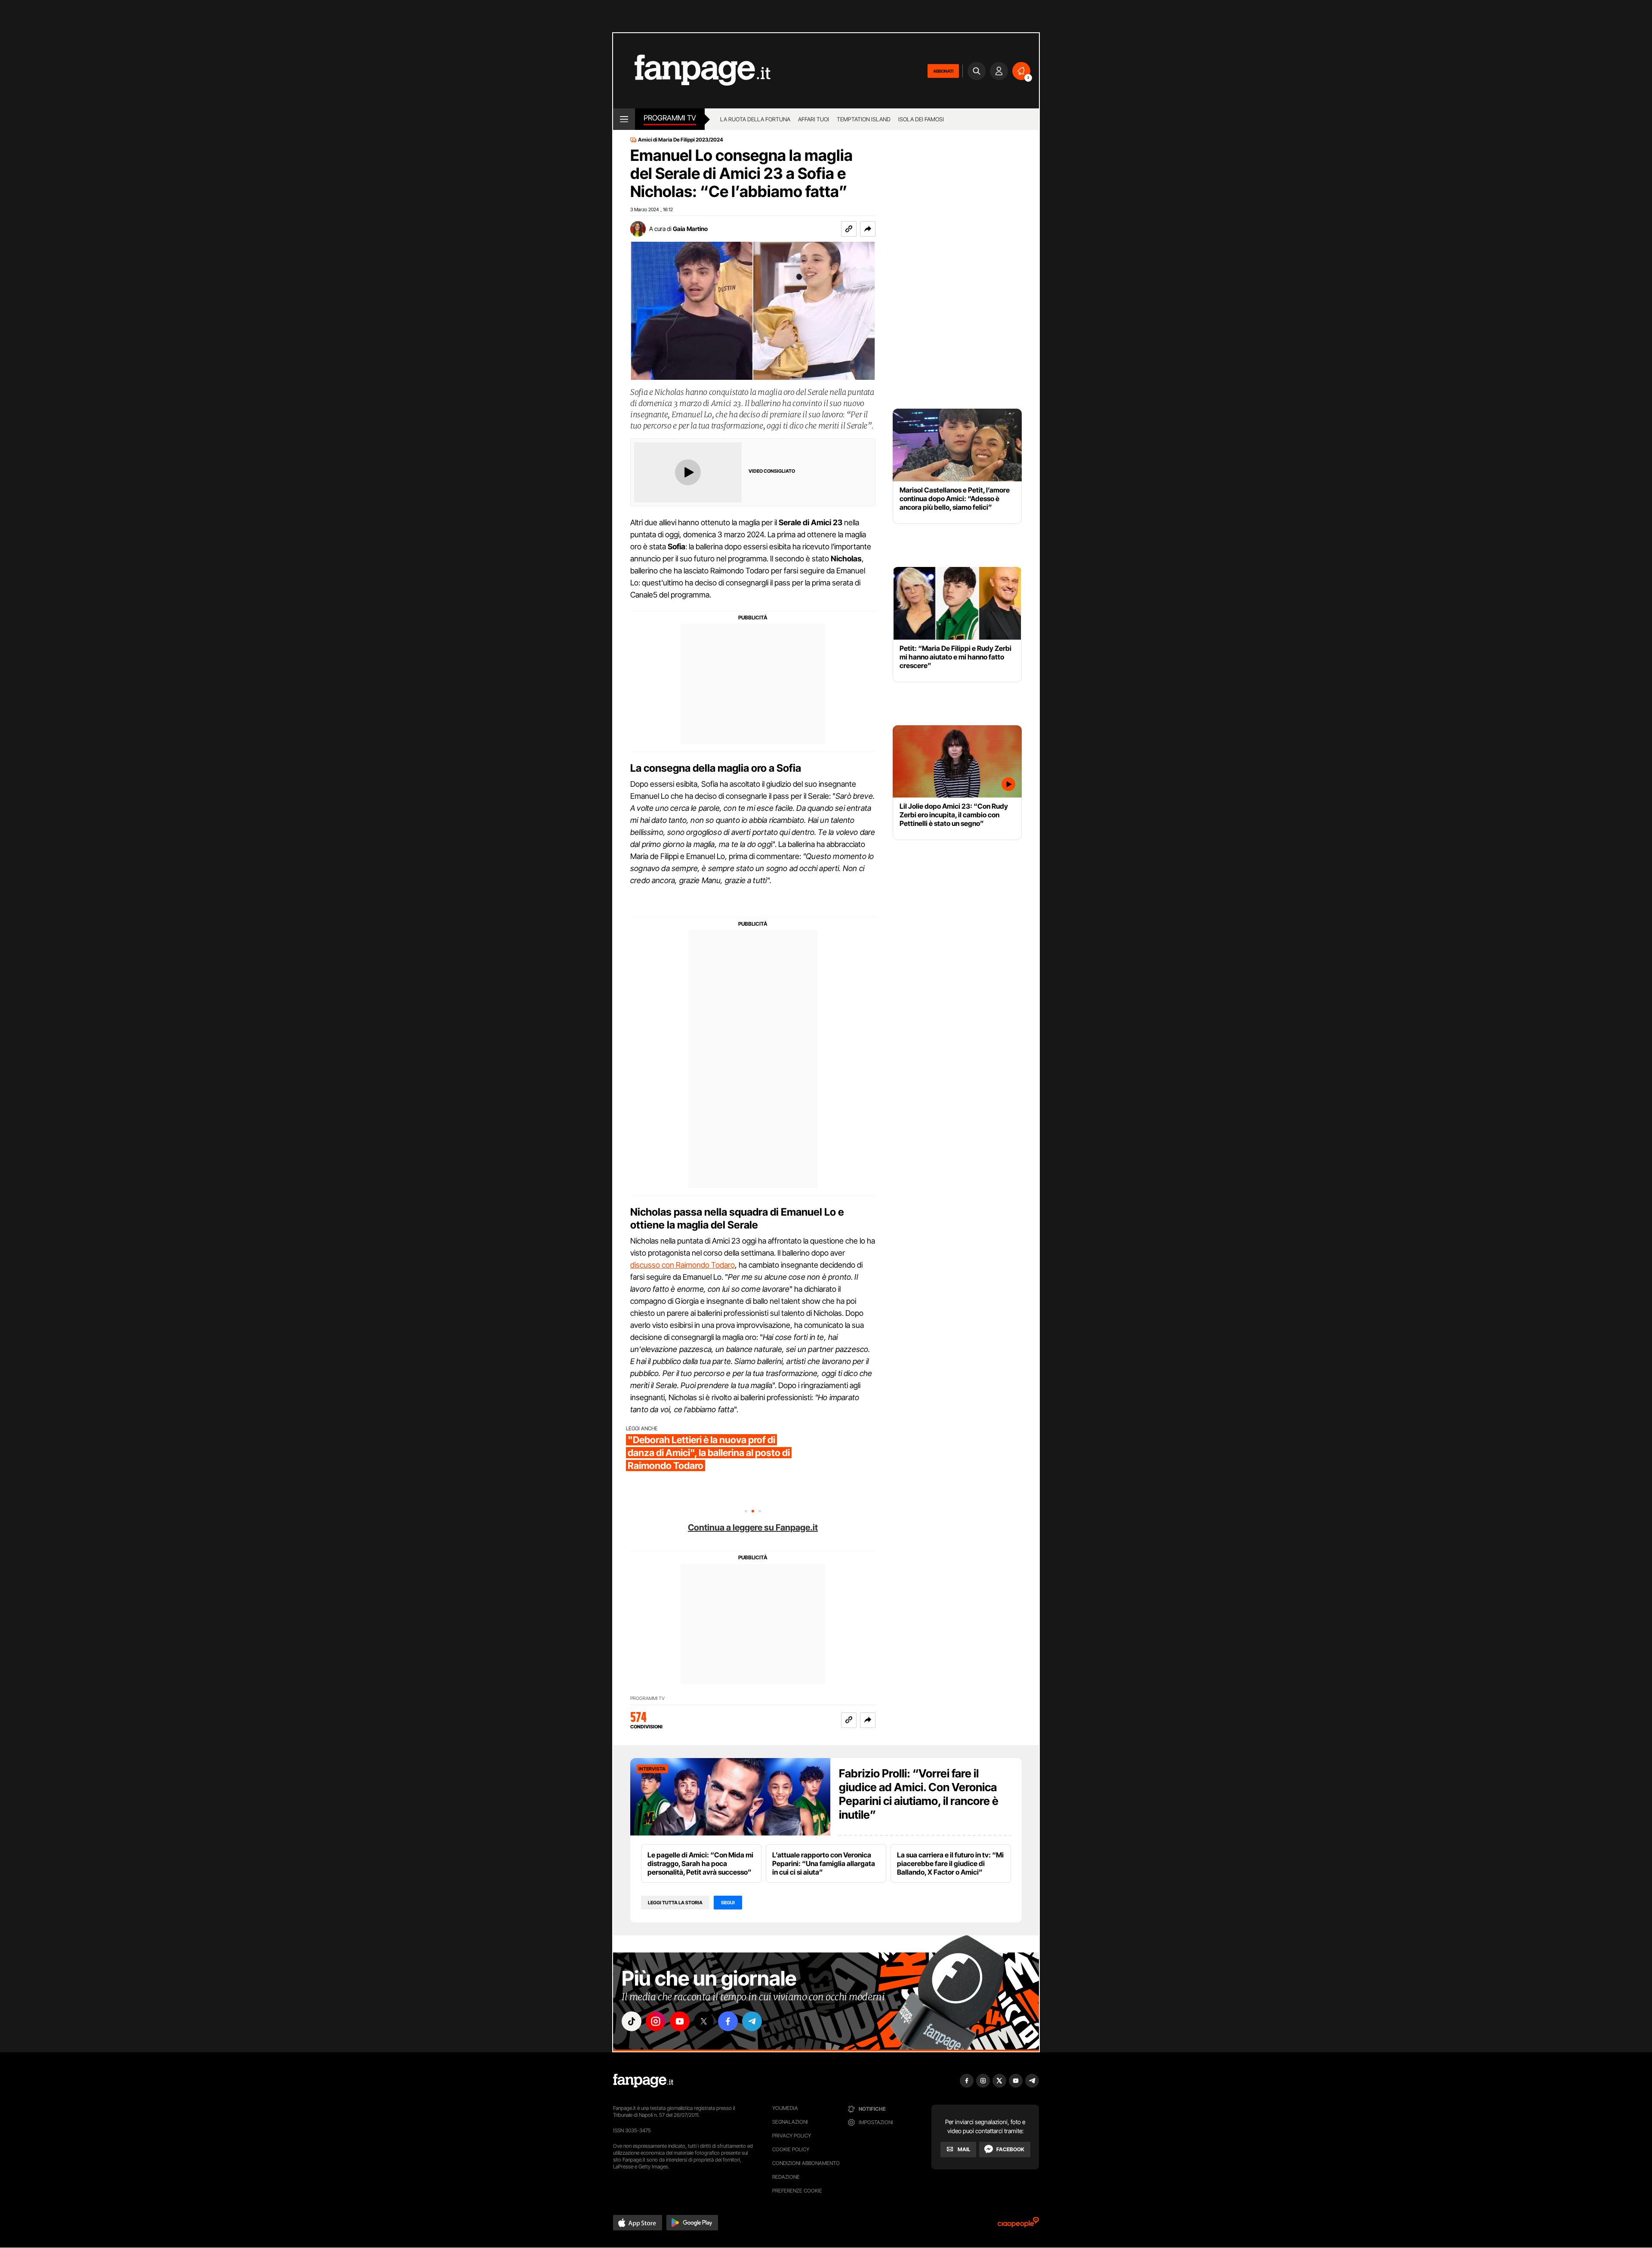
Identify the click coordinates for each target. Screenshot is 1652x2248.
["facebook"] (728, 2021)
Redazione (786, 2177)
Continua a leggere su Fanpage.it (753, 1527)
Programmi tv (670, 118)
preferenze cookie (797, 2191)
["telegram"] (752, 2021)
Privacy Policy (792, 2136)
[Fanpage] (643, 2081)
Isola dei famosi (921, 119)
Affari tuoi (814, 119)
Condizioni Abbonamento (806, 2163)
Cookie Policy (791, 2149)
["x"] (704, 2021)
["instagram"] (656, 2021)
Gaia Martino (690, 229)
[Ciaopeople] (1018, 2225)
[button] (868, 229)
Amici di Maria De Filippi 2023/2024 (681, 140)
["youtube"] (680, 2021)
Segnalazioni (790, 2122)
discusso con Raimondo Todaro (683, 1265)
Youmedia (785, 2108)
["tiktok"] (632, 2021)
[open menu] (624, 119)
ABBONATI (943, 71)
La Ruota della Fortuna (755, 119)
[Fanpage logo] (692, 71)
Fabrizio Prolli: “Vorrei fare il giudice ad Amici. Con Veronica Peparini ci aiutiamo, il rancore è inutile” (919, 1794)
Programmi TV (647, 1698)
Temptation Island (864, 119)
